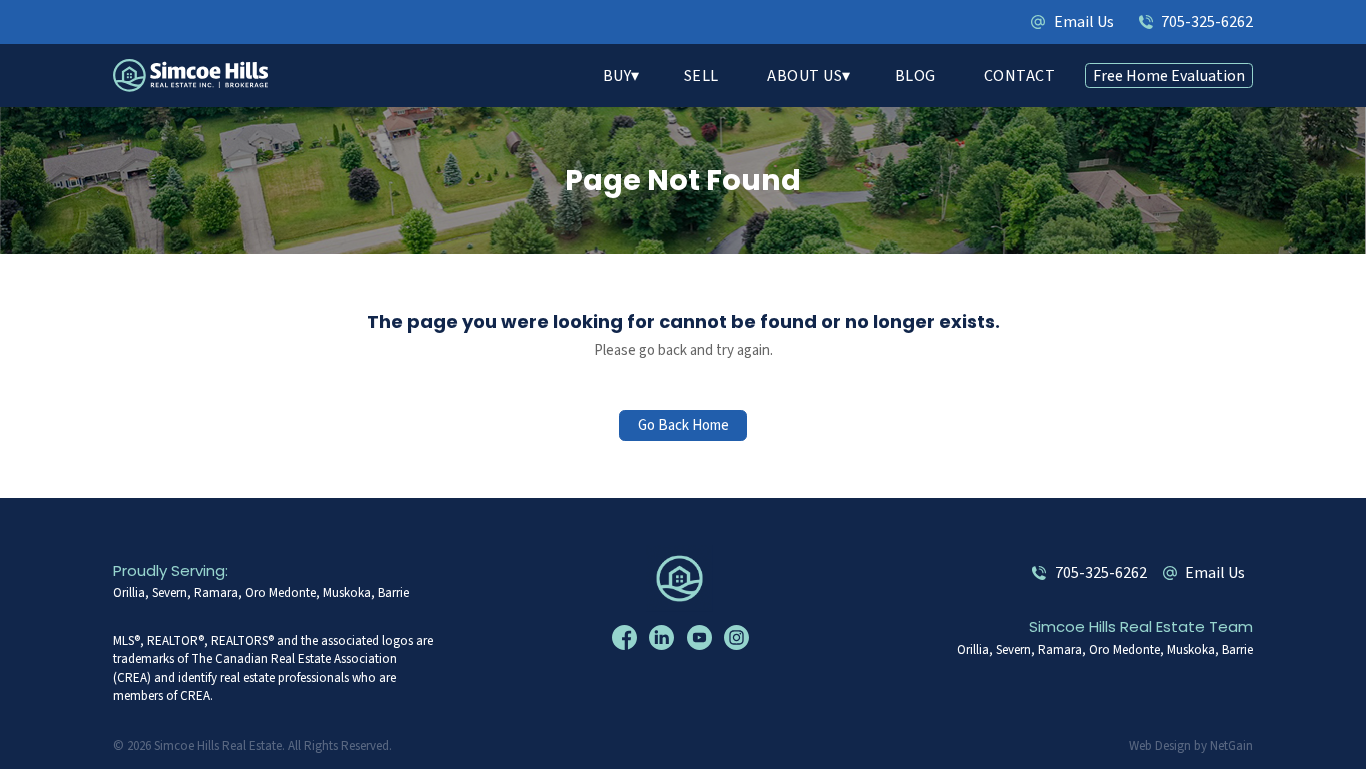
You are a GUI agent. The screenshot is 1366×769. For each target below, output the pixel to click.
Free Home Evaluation (1169, 76)
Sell (701, 76)
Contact (1020, 76)
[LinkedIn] (664, 638)
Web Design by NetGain (1191, 746)
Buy (617, 76)
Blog (915, 76)
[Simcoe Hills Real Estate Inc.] (683, 577)
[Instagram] (739, 638)
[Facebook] (627, 638)
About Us (804, 76)
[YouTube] (702, 638)
